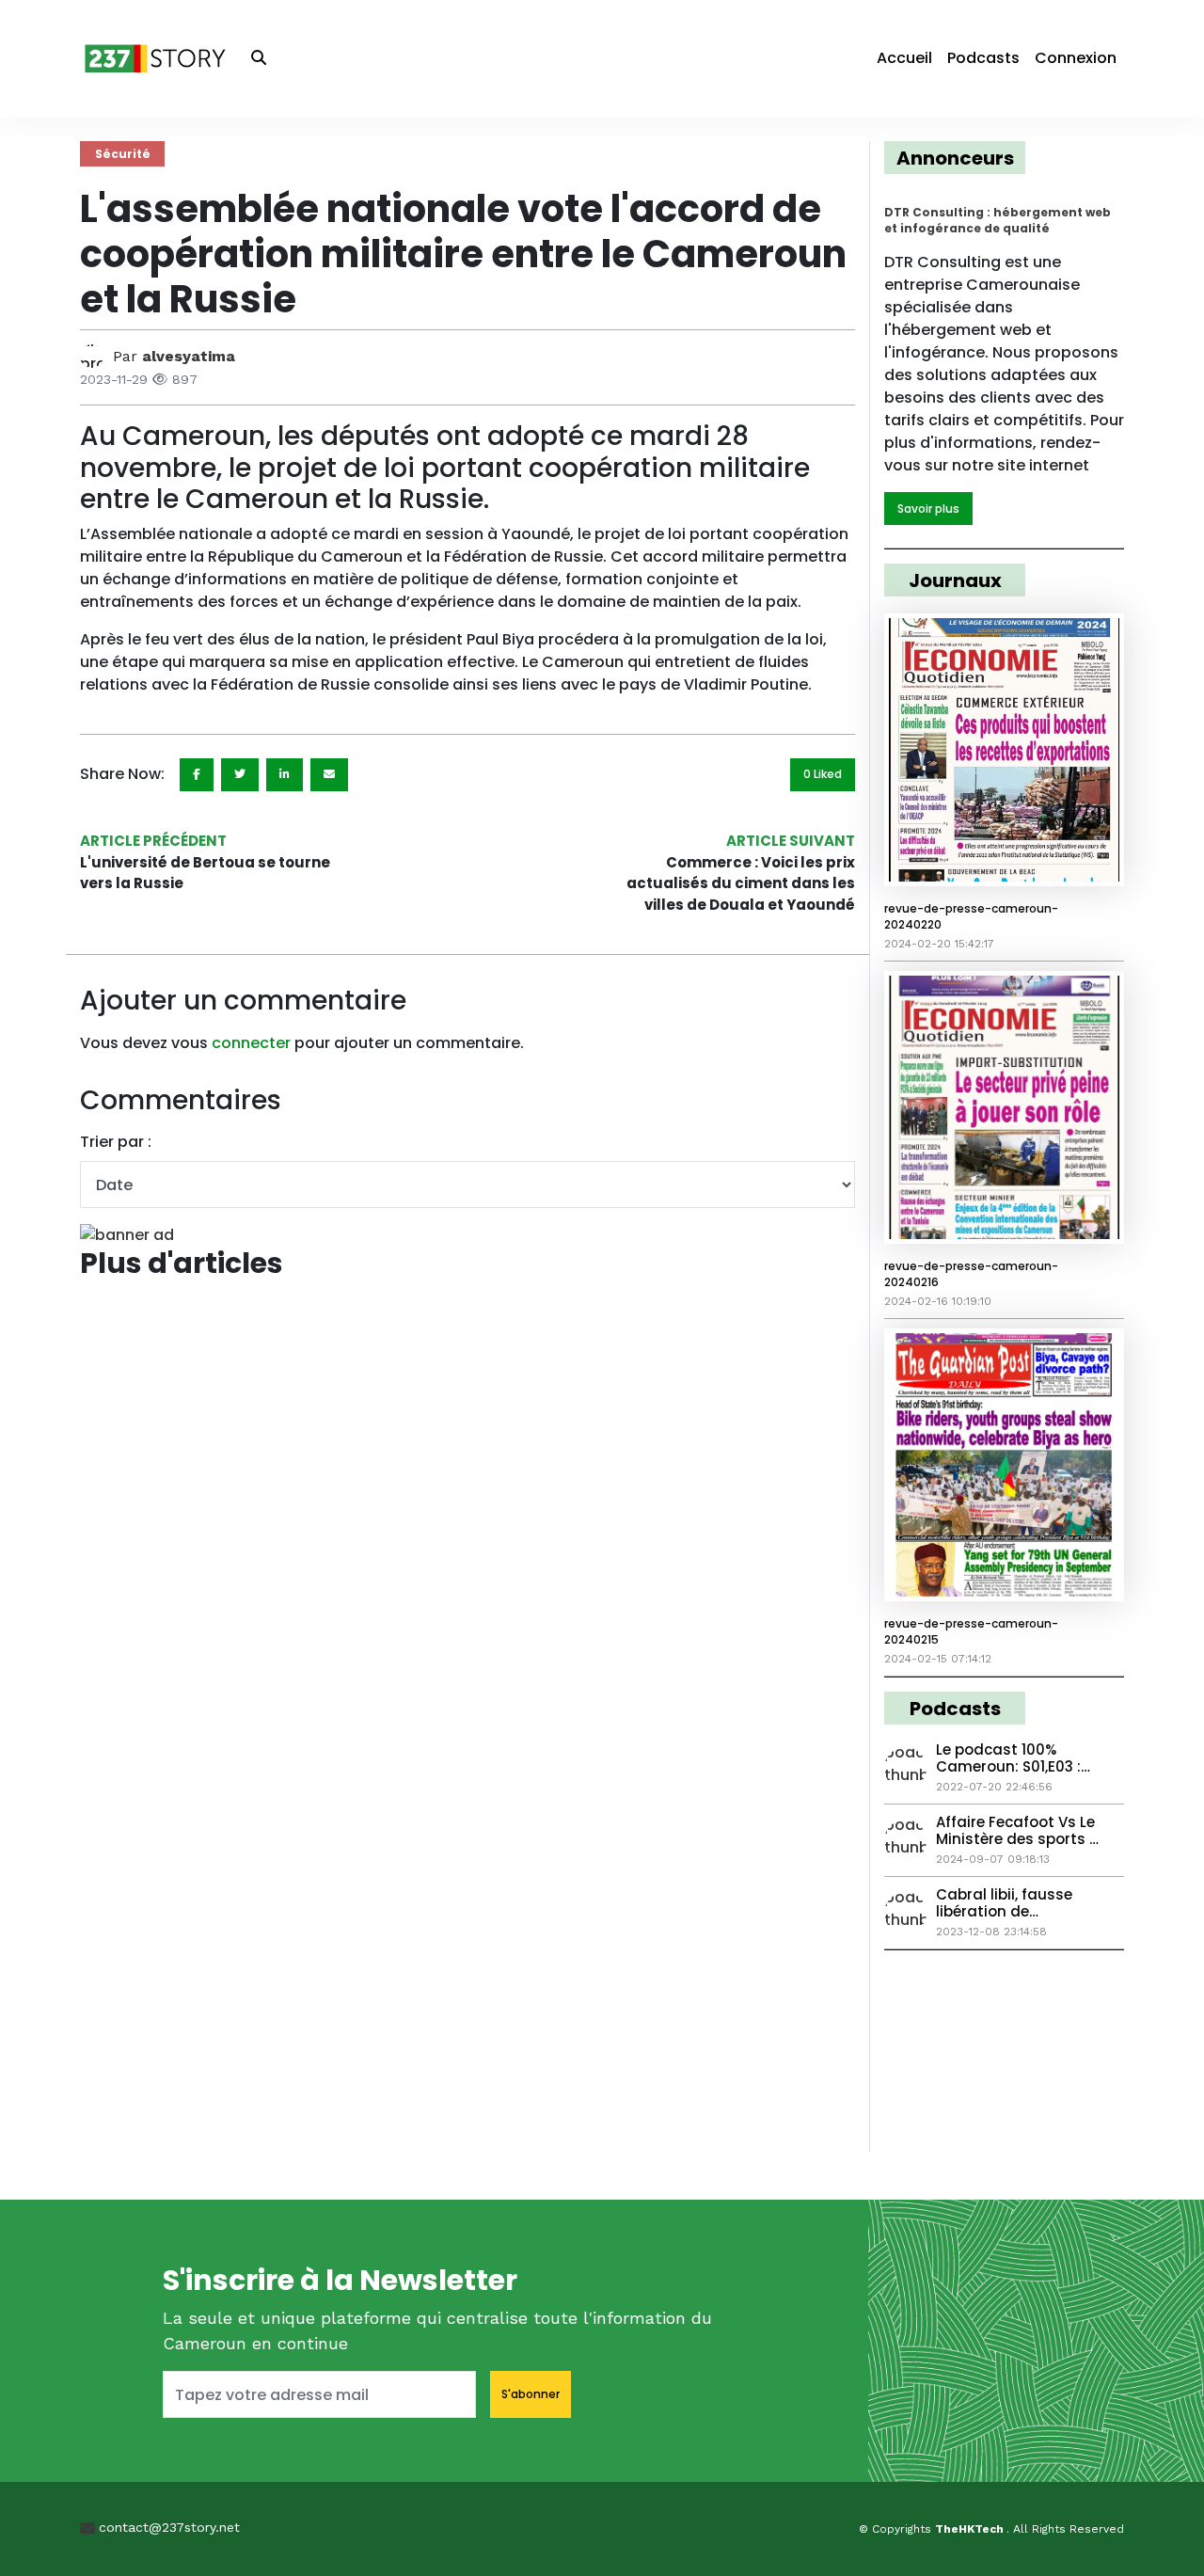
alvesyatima (189, 356)
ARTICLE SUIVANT (791, 841)
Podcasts (983, 58)
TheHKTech (971, 2529)
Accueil (904, 58)
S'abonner (531, 2394)
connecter (251, 1043)
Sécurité (123, 154)
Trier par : (116, 1142)
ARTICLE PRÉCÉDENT (153, 841)
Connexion (1076, 58)
